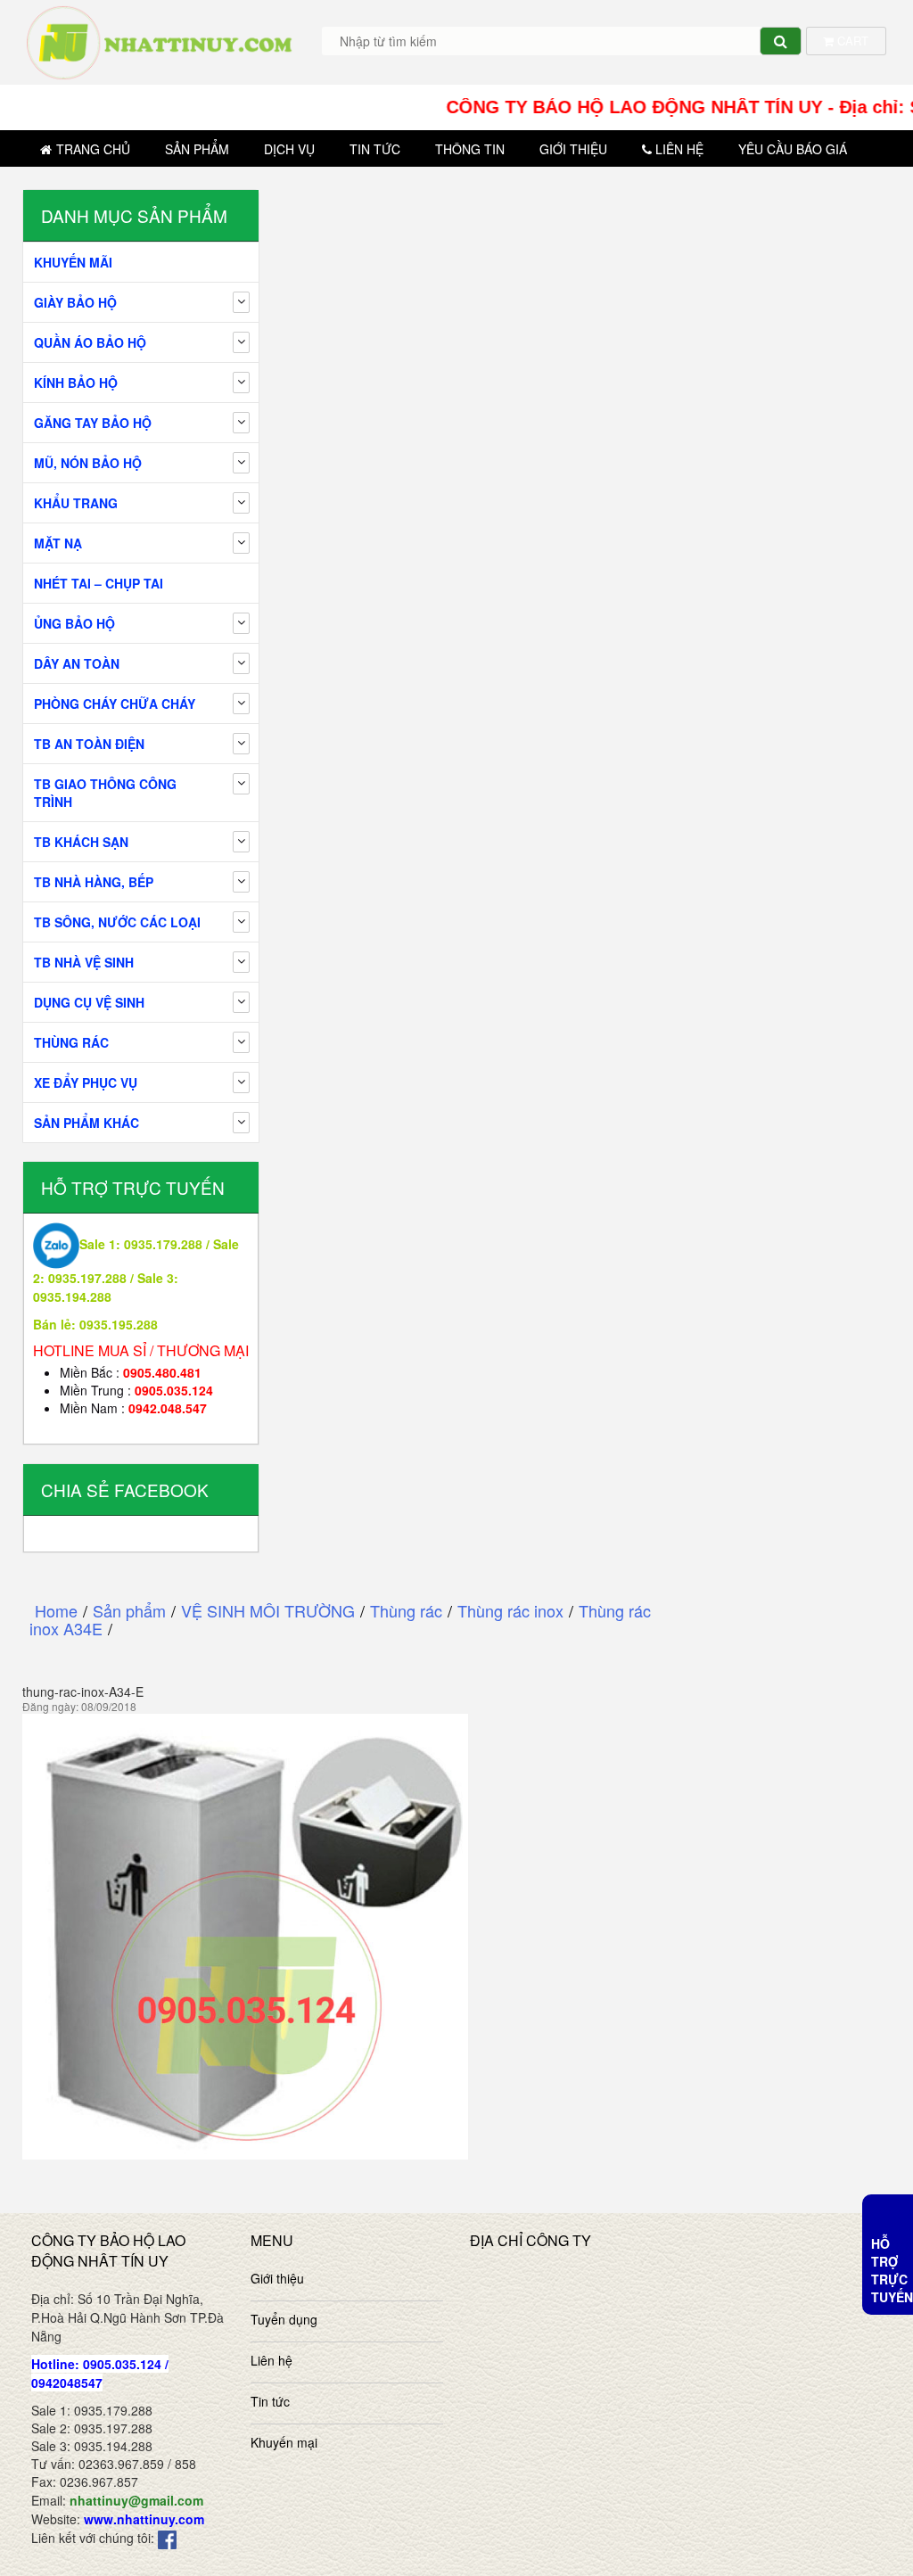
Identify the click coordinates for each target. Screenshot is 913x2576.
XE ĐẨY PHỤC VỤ (86, 1082)
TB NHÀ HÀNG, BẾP (94, 882)
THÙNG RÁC (71, 1042)
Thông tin (470, 149)
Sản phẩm (197, 149)
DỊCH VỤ (289, 149)
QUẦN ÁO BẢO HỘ (90, 342)
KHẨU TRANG (76, 503)
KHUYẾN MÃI (73, 262)
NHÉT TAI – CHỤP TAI (99, 583)
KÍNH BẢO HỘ (76, 383)
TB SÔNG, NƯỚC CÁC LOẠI (117, 922)
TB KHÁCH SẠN (81, 842)
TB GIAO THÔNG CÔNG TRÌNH (105, 793)
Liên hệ (679, 149)
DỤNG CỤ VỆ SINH (89, 1002)
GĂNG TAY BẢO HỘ (93, 423)
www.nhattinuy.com (144, 2519)
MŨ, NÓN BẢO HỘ (88, 463)
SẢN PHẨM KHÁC (86, 1123)
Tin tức (375, 149)
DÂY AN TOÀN (77, 663)
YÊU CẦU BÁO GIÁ (793, 149)
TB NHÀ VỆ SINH (84, 962)
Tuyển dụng (284, 2319)
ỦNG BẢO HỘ (74, 623)
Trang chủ (93, 149)
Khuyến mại (284, 2442)
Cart (851, 41)
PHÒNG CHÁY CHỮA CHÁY (115, 704)
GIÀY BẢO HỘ (75, 302)
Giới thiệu (573, 149)
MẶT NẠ (58, 543)
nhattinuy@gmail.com (136, 2500)
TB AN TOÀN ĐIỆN (89, 744)
